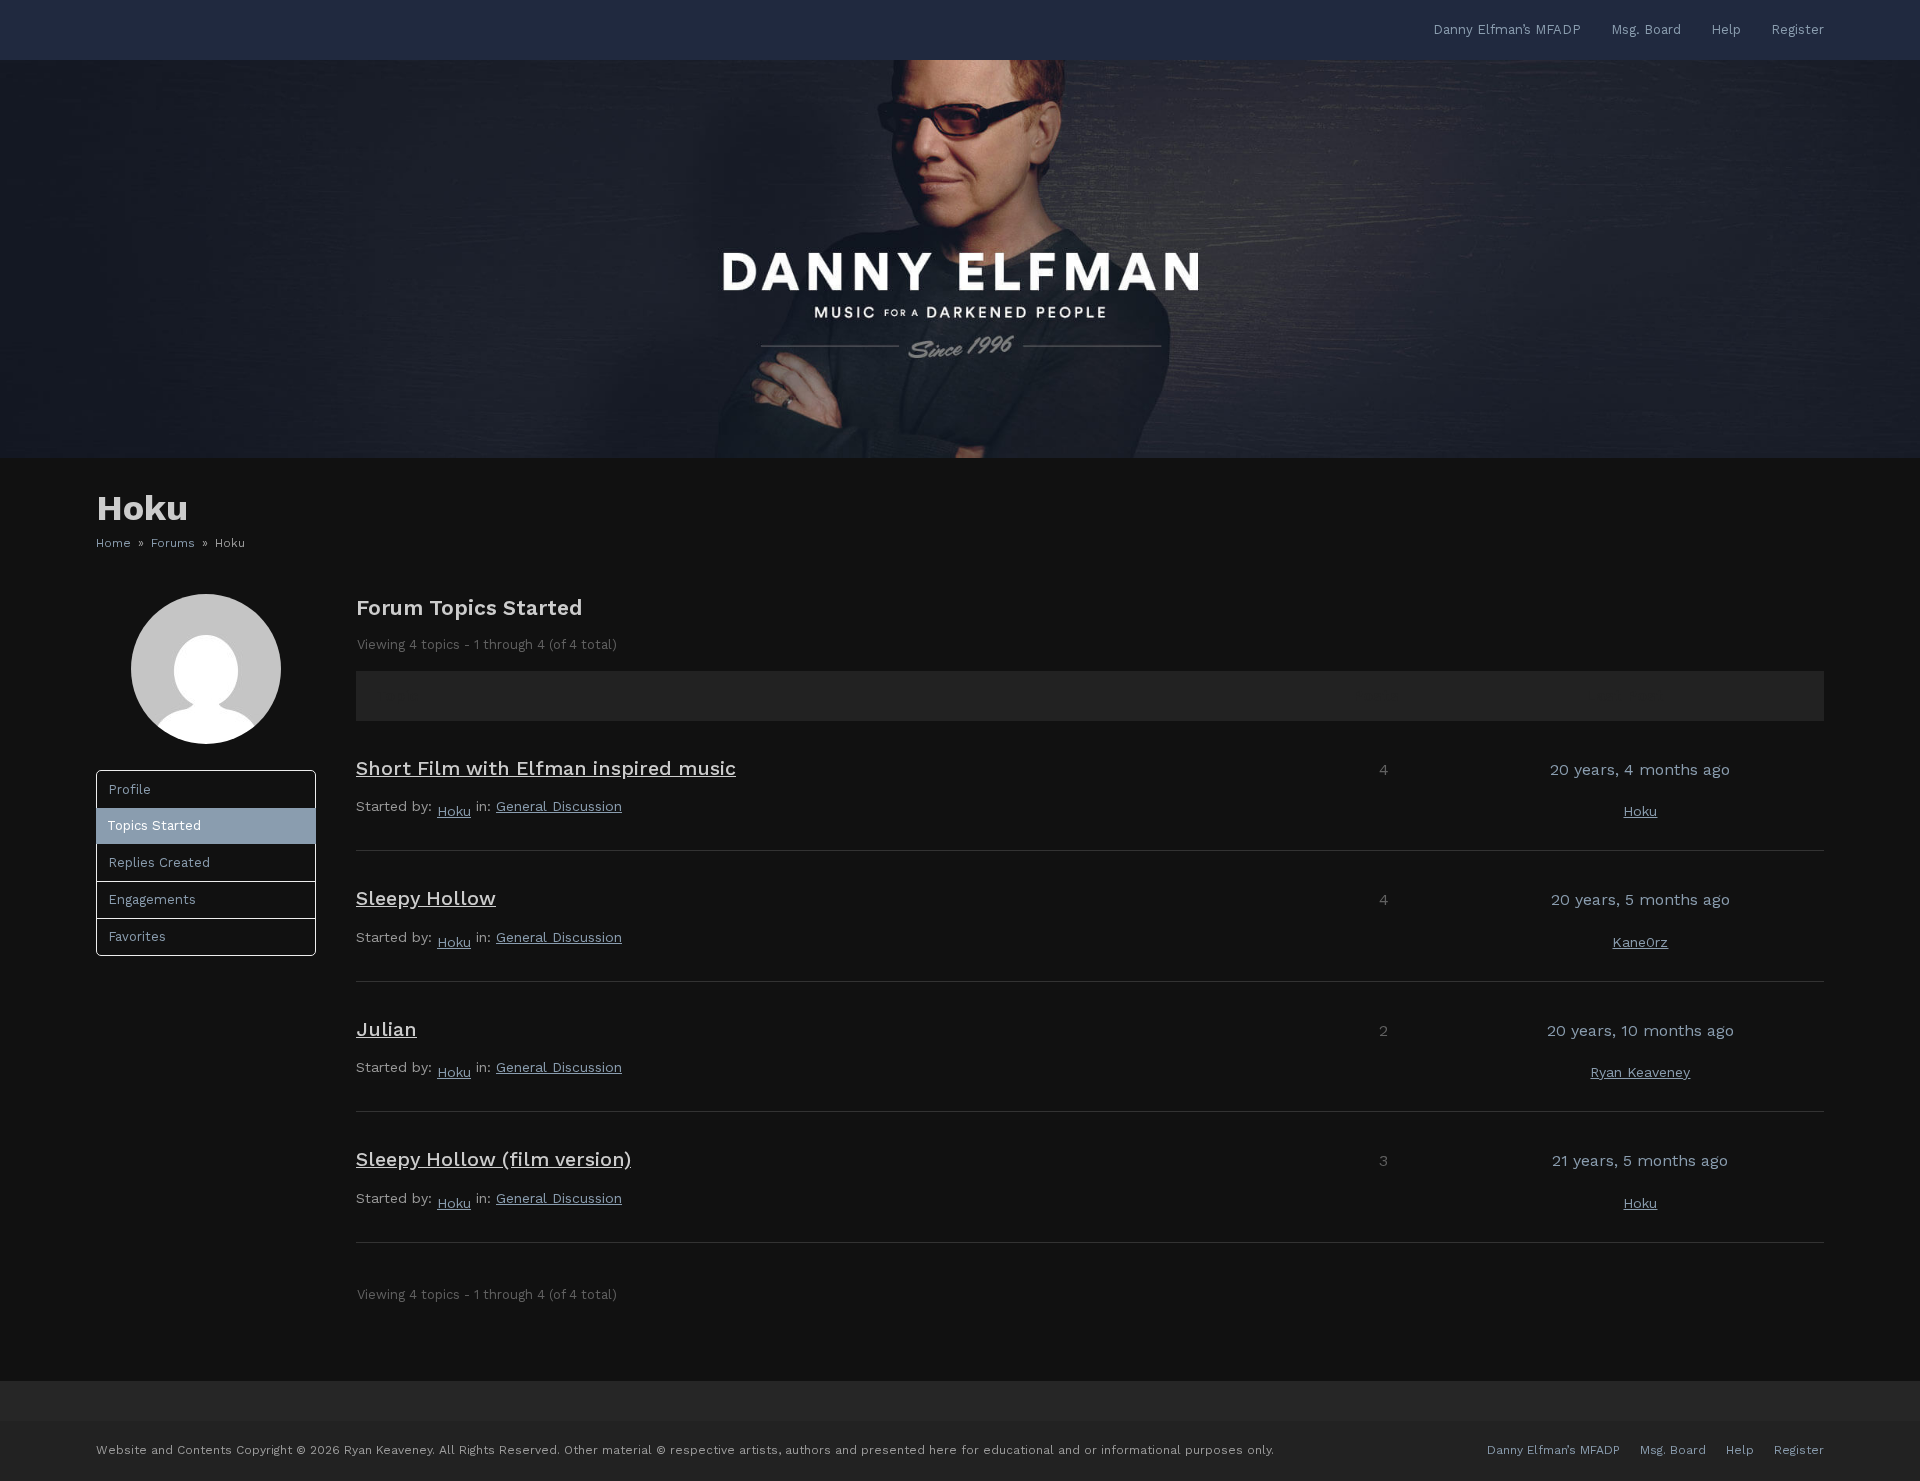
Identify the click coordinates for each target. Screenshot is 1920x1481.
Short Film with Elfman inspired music (546, 768)
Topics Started (154, 825)
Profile (129, 789)
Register (1799, 1450)
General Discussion (559, 806)
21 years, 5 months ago (1640, 1160)
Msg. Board (1673, 1450)
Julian (386, 1029)
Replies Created (159, 862)
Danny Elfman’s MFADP (1553, 1450)
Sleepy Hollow (426, 898)
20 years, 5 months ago (1640, 899)
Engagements (152, 899)
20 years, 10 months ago (1640, 1030)
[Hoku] (206, 739)
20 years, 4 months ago (1640, 769)
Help (1740, 1450)
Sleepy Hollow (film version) (493, 1159)
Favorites (137, 936)
